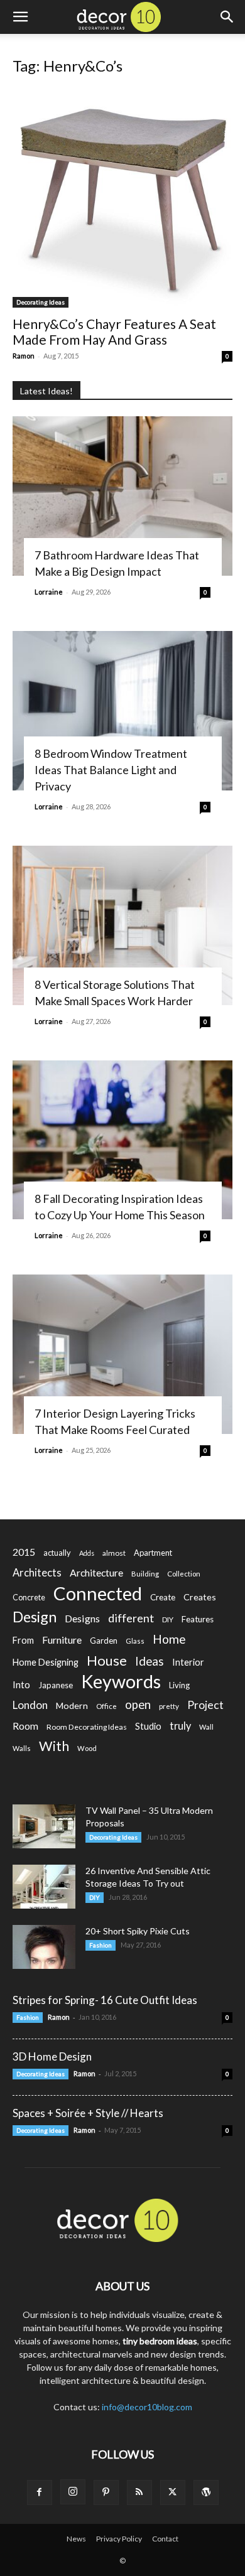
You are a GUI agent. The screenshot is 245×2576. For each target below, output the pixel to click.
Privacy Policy (119, 2539)
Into (21, 1684)
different (131, 1618)
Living (179, 1685)
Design (35, 1617)
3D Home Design (52, 2056)
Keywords (121, 1682)
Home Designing (46, 1662)
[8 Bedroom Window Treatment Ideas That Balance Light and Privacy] (122, 711)
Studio (148, 1726)
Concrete (29, 1598)
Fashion (101, 1945)
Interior (188, 1662)
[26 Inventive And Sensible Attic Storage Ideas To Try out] (44, 1887)
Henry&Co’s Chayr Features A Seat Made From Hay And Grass (114, 331)
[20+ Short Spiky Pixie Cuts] (44, 1947)
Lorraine (49, 592)
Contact (165, 2539)
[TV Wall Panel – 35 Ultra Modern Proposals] (44, 1826)
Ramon (24, 356)
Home (169, 1639)
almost (114, 1553)
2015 (24, 1552)
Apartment (153, 1553)
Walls (22, 1748)
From (23, 1640)
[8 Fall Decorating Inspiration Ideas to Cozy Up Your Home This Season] (122, 1140)
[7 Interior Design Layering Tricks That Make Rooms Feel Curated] (122, 1354)
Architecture (96, 1572)
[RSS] (139, 2492)
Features (198, 1619)
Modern (72, 1706)
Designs (82, 1618)
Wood (87, 1748)
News (76, 2539)
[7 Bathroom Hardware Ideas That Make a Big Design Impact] (122, 496)
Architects (37, 1573)
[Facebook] (40, 2492)
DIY (168, 1619)
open (138, 1705)
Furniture (62, 1640)
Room (25, 1726)
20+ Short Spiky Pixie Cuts (138, 1931)
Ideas (150, 1662)
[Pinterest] (106, 2492)
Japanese (56, 1685)
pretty (169, 1706)
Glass (135, 1641)
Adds (87, 1553)
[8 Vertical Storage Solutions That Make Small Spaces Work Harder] (122, 925)
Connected (98, 1593)
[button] (20, 17)
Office (106, 1706)
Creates (200, 1597)
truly (180, 1726)
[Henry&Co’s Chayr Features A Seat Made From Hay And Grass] (122, 198)
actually (57, 1553)
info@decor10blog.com (147, 2407)
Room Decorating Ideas (87, 1727)
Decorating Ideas (41, 302)
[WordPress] (206, 2492)
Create (163, 1597)
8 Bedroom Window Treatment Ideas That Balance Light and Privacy (111, 770)
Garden (104, 1641)
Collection (184, 1574)
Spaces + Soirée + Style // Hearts (88, 2113)
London (30, 1705)
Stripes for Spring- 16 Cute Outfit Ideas (105, 2000)
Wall (206, 1727)
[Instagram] (73, 2492)
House (107, 1660)
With (54, 1746)
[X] (173, 2492)
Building (145, 1574)
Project (205, 1705)
